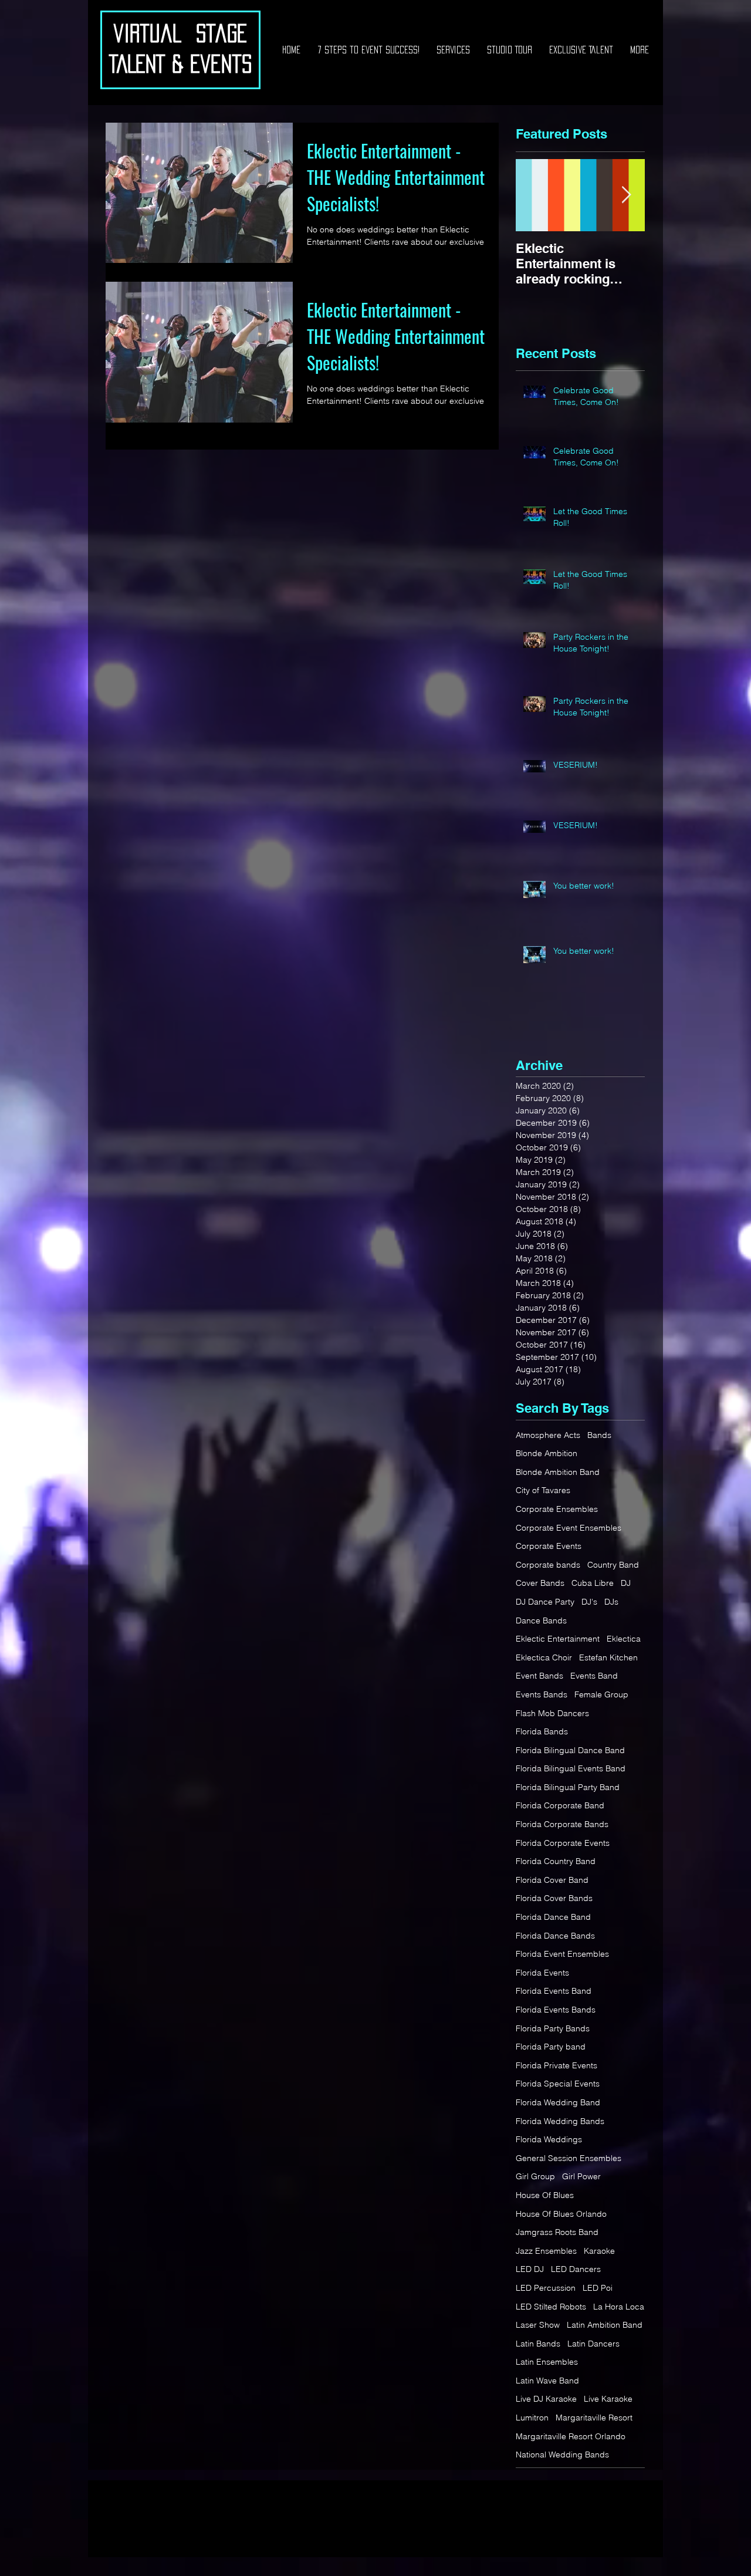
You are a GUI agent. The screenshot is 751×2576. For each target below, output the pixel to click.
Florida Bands (542, 1731)
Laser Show (538, 2325)
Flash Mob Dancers (552, 1713)
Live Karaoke (608, 2399)
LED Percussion (546, 2288)
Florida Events (542, 1973)
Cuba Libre (593, 1583)
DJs (611, 1602)
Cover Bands (540, 1583)
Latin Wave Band (547, 2381)
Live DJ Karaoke (546, 2399)
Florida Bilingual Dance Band (570, 1750)
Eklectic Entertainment (558, 1639)
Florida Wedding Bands (560, 2121)
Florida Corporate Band (560, 1805)
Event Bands (539, 1676)
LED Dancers (576, 2269)
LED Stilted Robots (551, 2307)
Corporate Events (549, 1546)
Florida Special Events (558, 2084)
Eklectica (624, 1639)
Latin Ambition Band (605, 2325)
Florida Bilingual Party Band (568, 1787)
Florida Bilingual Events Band (571, 1768)
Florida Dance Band (553, 1917)
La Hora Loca (619, 2307)
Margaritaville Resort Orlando (571, 2436)
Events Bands (542, 1694)
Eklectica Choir (544, 1657)
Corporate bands (548, 1565)
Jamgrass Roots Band (557, 2232)
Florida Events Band (554, 1991)
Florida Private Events (557, 2065)
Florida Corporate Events (563, 1843)
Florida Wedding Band (558, 2102)
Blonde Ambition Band (558, 1472)
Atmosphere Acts (548, 1435)
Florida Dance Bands (555, 1936)
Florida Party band (551, 2047)
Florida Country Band (556, 1861)
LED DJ (530, 2269)
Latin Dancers (593, 2344)
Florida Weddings (549, 2139)
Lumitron (532, 2418)
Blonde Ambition (547, 1453)
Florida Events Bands (556, 2010)
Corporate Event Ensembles (569, 1528)
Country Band (613, 1565)
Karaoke (599, 2251)
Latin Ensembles (547, 2362)
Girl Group (535, 2176)
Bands (599, 1435)
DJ (626, 1583)
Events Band (594, 1676)
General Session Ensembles (569, 2158)
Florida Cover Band (552, 1880)
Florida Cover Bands (554, 1898)
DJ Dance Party (545, 1602)
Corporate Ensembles (557, 1509)
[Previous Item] (535, 195)
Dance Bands (541, 1620)
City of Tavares (543, 1490)
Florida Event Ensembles (562, 1954)
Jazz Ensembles (546, 2251)
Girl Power (581, 2176)
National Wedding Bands (562, 2455)
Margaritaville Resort (594, 2418)
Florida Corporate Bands (562, 1824)
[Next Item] (626, 195)
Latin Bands (538, 2344)
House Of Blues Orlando (561, 2214)
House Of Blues (545, 2195)
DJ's (589, 1602)
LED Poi (598, 2288)
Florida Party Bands (553, 2028)
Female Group (601, 1694)
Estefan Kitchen (608, 1657)
